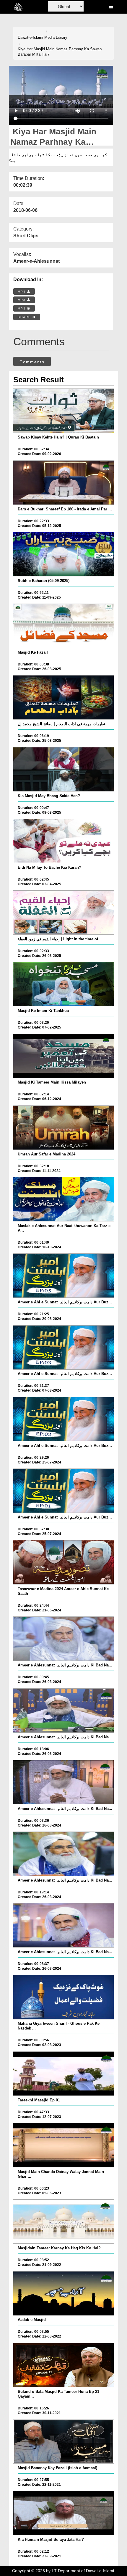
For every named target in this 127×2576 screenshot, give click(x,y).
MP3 (22, 300)
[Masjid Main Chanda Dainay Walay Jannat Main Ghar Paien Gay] (64, 2145)
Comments (32, 362)
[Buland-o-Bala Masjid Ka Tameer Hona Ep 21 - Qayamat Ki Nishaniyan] (64, 2365)
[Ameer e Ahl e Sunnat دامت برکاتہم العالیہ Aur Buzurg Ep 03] (64, 1347)
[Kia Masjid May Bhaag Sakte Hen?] (64, 769)
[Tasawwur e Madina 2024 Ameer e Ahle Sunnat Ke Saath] (64, 1562)
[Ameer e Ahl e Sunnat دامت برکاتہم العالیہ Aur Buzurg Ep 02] (64, 1419)
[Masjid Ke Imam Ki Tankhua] (64, 984)
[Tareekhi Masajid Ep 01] (64, 2074)
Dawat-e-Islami (30, 37)
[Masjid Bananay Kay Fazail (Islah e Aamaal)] (64, 2441)
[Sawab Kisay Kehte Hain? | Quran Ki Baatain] (64, 411)
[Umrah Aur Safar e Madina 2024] (64, 1128)
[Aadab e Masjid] (64, 2293)
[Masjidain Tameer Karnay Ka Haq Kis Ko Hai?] (64, 2222)
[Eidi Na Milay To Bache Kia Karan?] (64, 841)
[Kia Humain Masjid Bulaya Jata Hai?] (64, 2513)
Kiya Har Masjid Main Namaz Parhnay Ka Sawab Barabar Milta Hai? (60, 52)
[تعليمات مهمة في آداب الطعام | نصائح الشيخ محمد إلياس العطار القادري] (64, 697)
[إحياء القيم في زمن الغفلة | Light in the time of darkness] (64, 913)
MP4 (22, 292)
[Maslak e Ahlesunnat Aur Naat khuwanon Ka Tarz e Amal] (64, 1199)
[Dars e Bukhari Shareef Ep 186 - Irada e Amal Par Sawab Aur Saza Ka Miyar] (64, 483)
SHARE (25, 317)
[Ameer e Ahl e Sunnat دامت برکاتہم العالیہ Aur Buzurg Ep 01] (64, 1491)
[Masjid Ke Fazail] (64, 626)
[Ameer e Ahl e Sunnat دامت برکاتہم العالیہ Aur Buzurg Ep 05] (64, 1276)
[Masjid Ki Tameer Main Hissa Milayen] (64, 1056)
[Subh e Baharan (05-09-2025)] (64, 554)
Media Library (56, 37)
